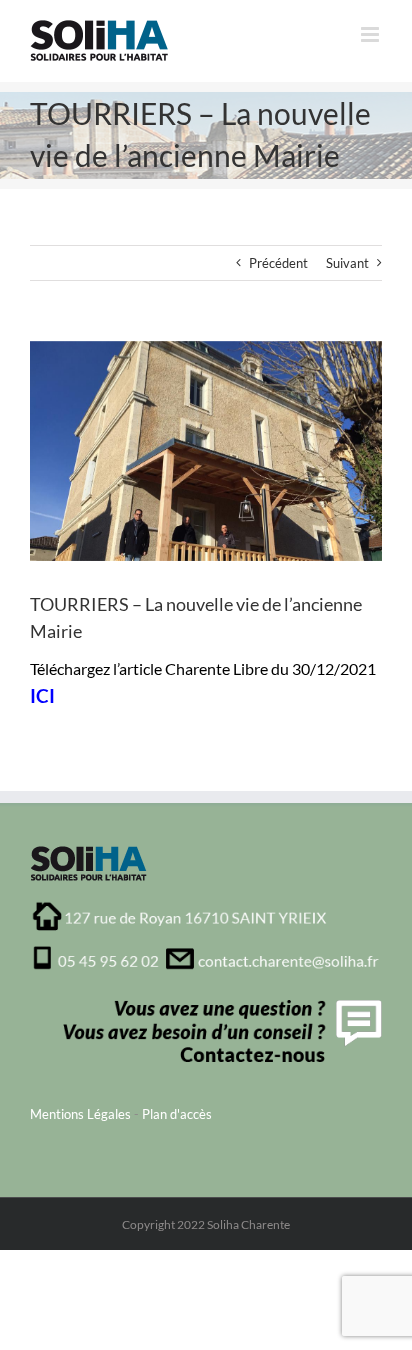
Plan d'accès (177, 1114)
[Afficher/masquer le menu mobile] (371, 34)
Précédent (278, 263)
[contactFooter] (218, 1006)
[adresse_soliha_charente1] (206, 907)
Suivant (347, 263)
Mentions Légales (80, 1114)
